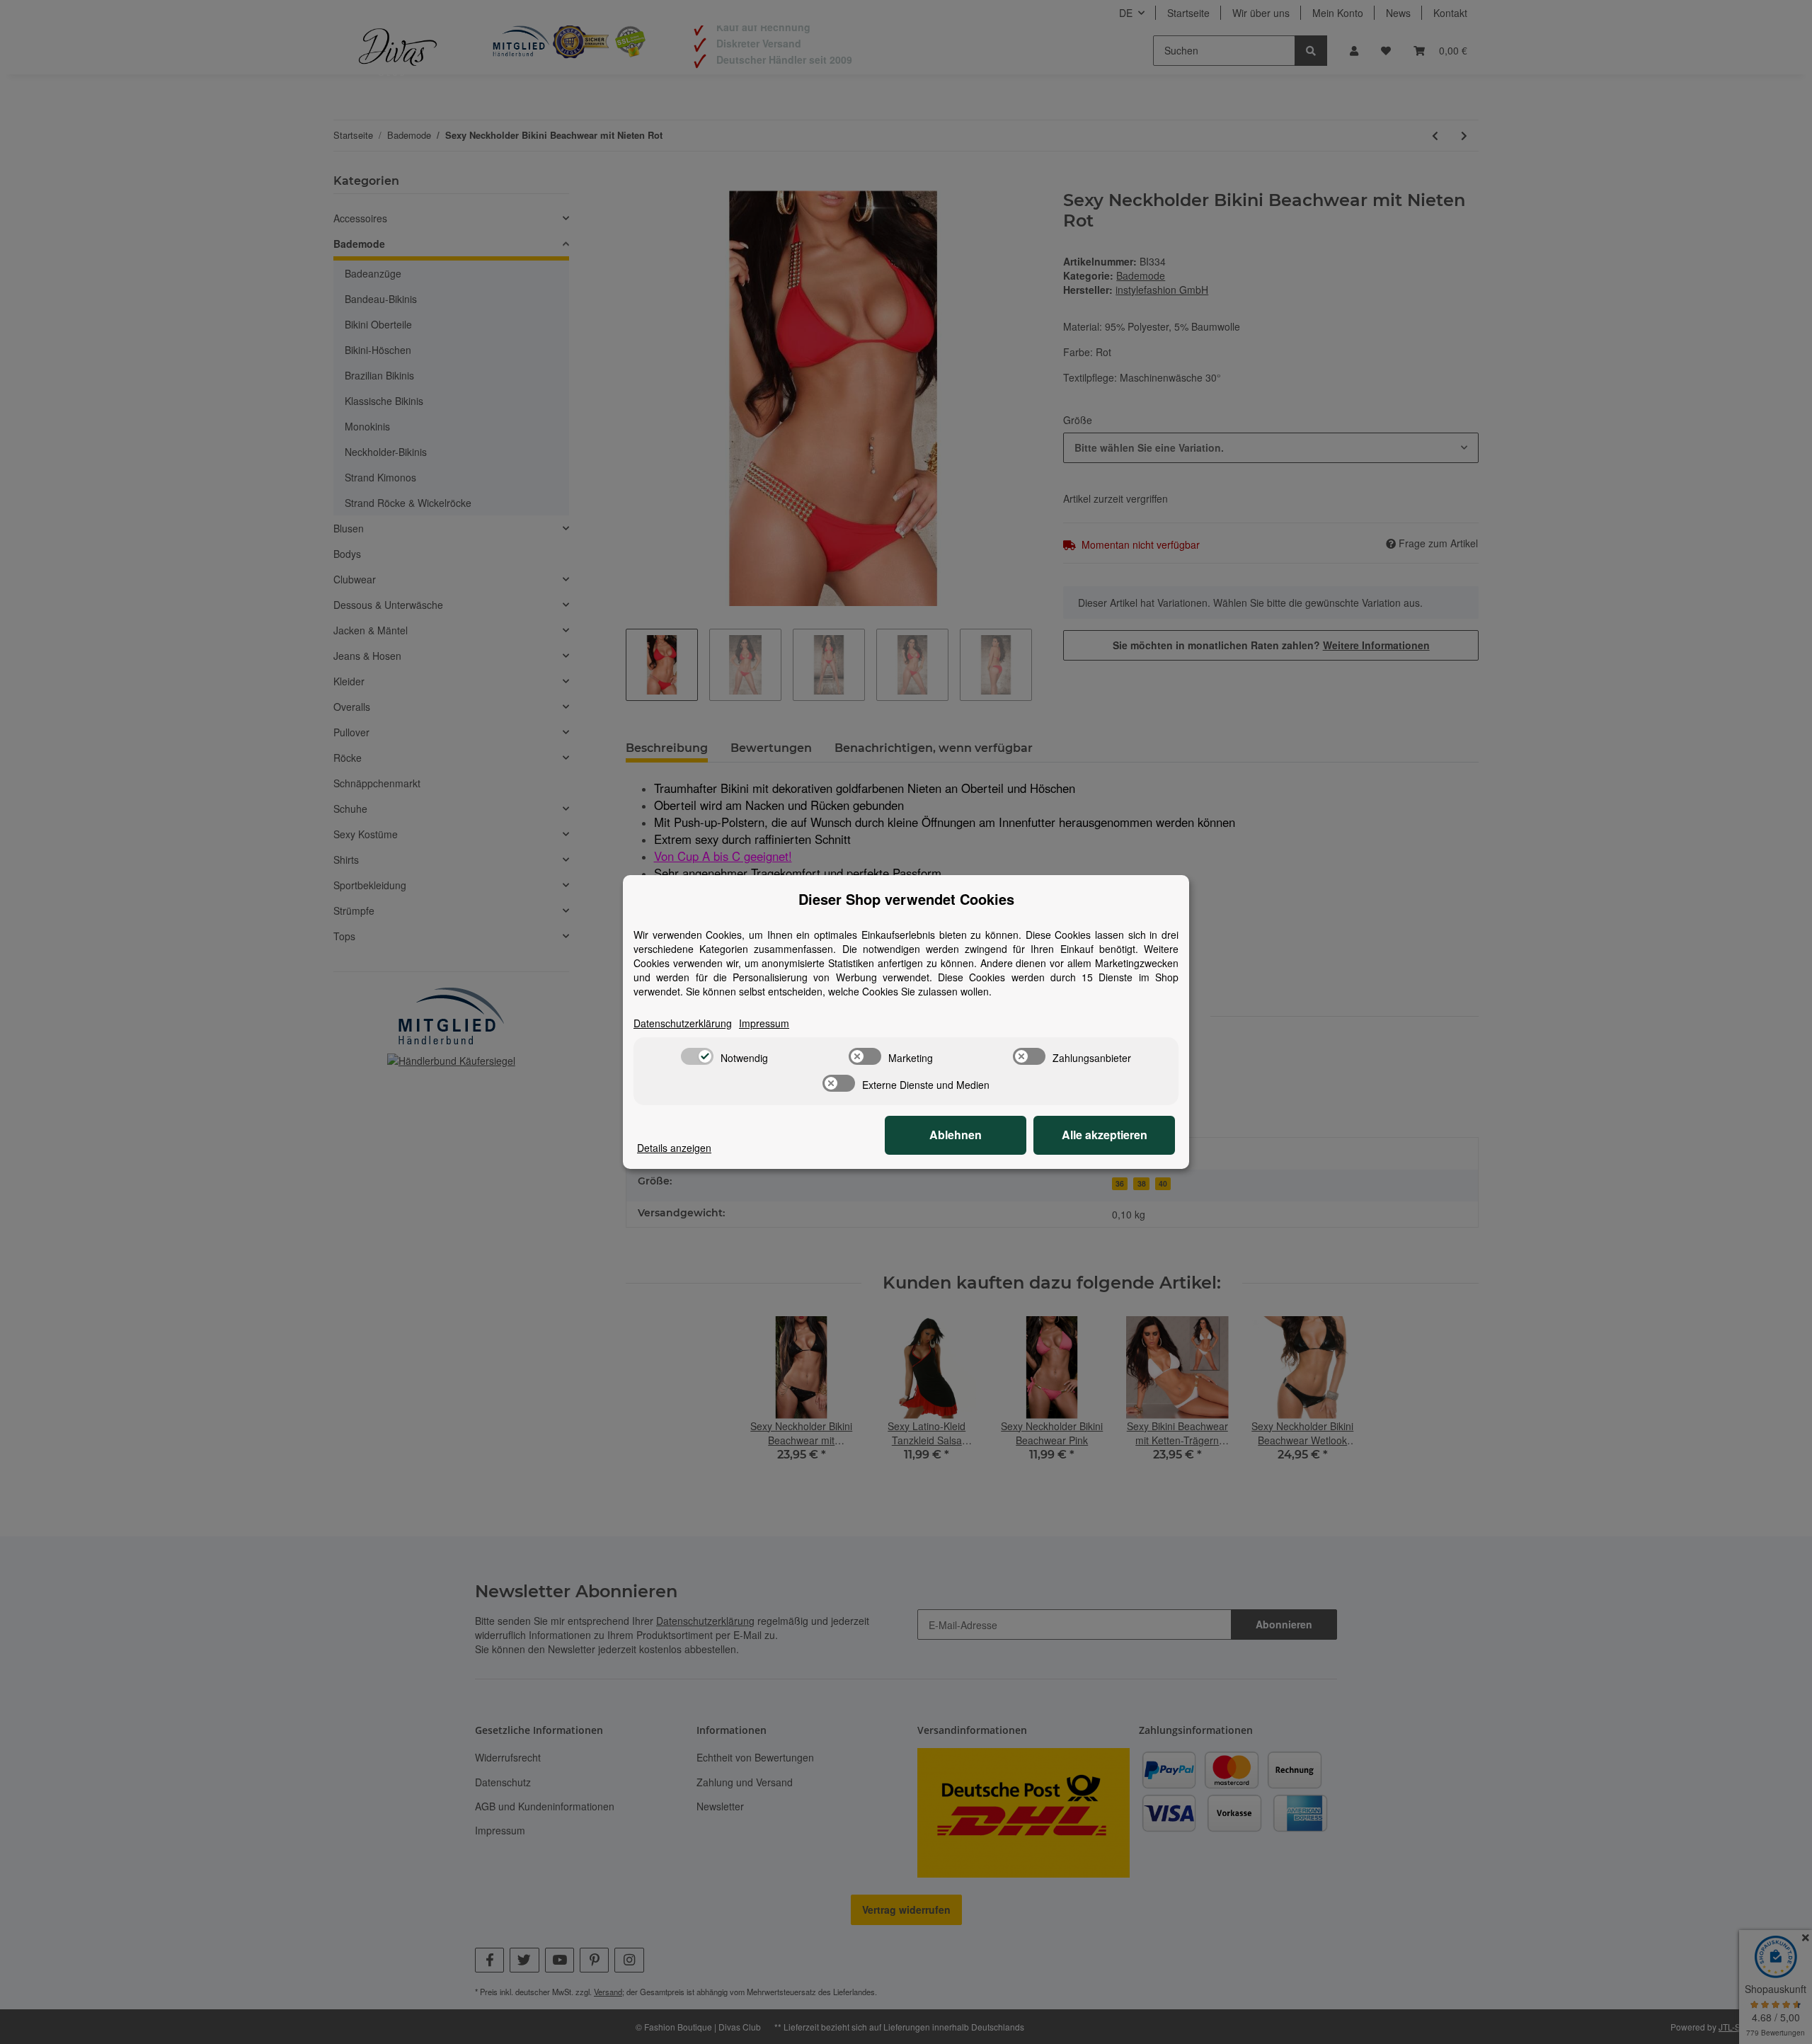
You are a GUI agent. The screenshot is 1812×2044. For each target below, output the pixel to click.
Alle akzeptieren (1105, 1135)
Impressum (764, 1023)
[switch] (697, 1056)
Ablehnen (956, 1135)
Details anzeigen (674, 1148)
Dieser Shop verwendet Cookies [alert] (906, 899)
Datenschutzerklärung (683, 1023)
